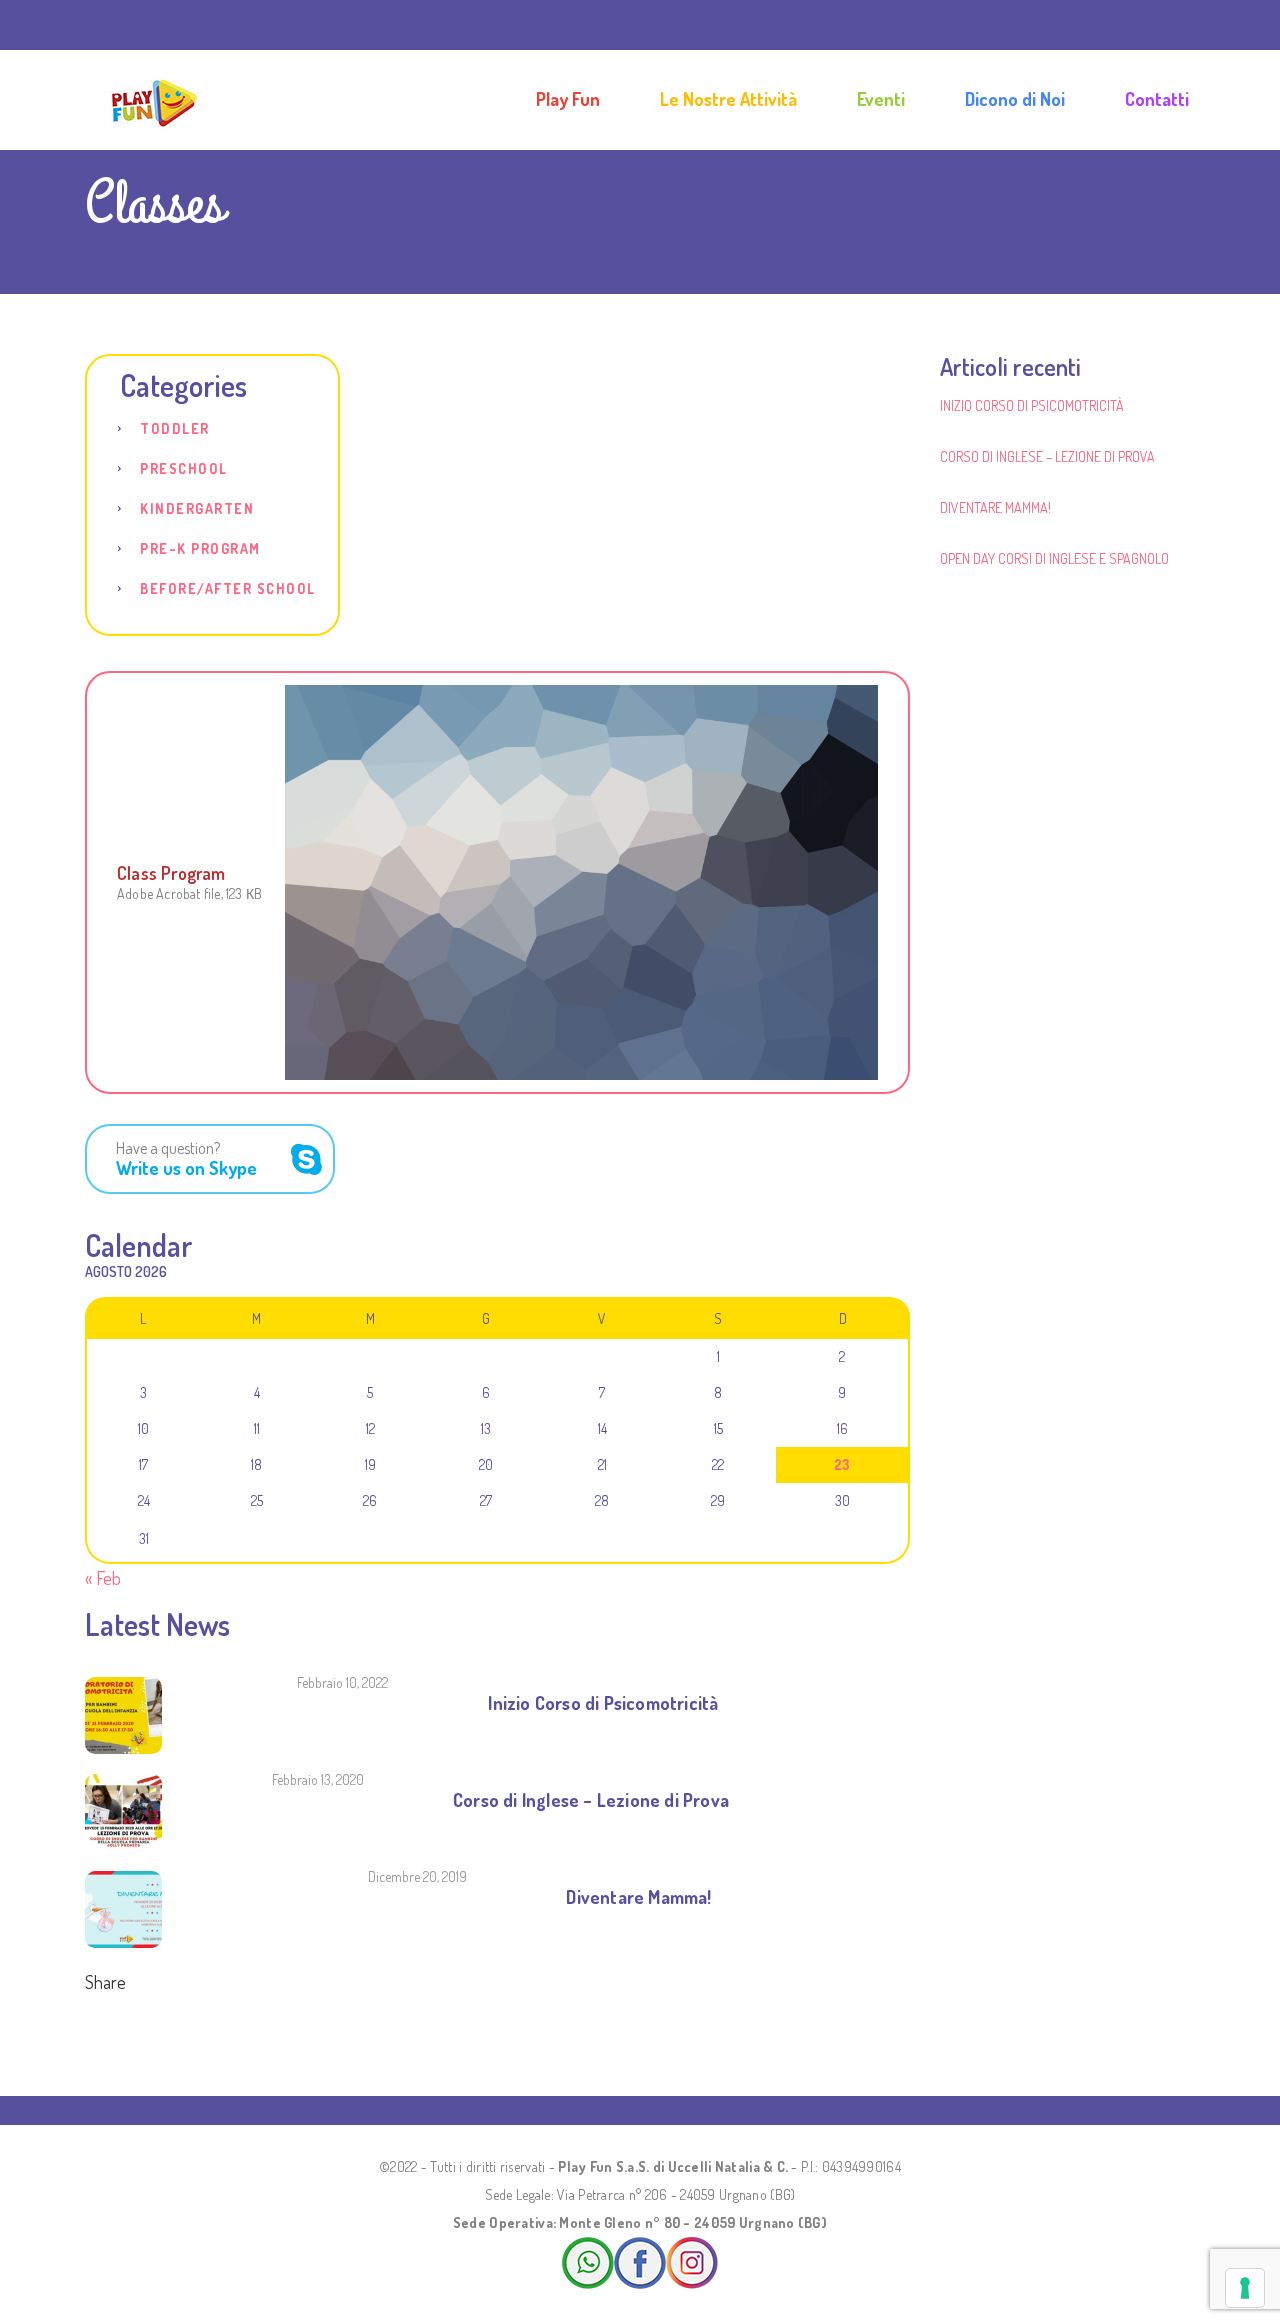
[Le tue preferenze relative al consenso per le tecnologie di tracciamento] (1245, 2288)
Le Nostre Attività (728, 99)
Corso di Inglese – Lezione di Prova (591, 1800)
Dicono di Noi (1015, 99)
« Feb (103, 1578)
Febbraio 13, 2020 (318, 1779)
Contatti (1157, 99)
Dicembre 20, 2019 (417, 1876)
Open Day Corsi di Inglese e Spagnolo (1054, 558)
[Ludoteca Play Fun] (154, 100)
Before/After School (228, 588)
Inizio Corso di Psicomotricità (603, 1703)
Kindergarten (197, 508)
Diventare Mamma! (638, 1897)
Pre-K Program (200, 548)
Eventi (881, 99)
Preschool (184, 468)
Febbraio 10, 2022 (342, 1682)
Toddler (175, 428)
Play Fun (568, 99)
